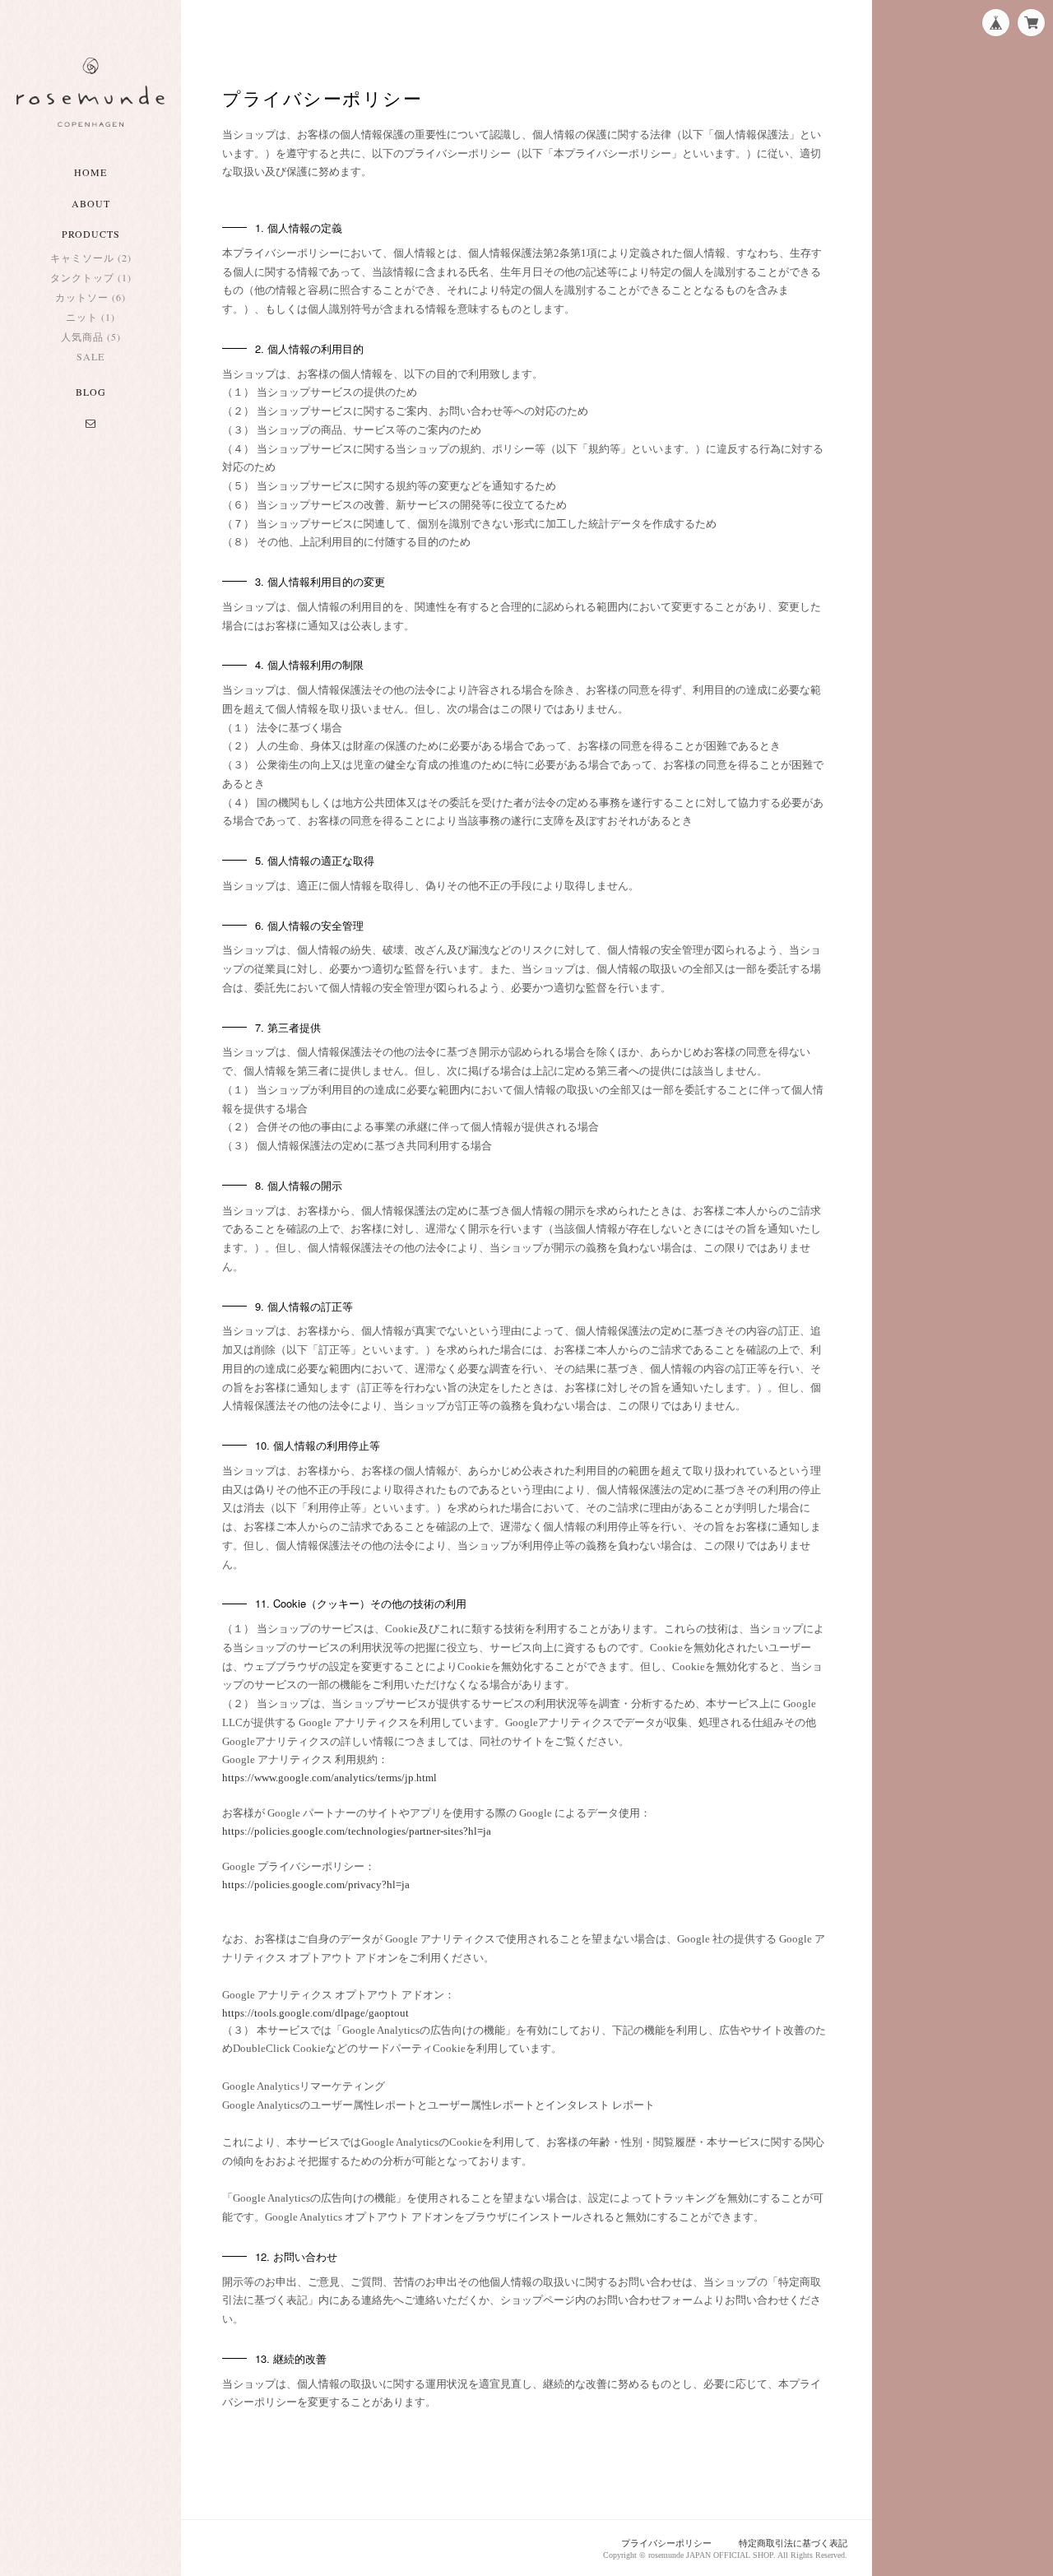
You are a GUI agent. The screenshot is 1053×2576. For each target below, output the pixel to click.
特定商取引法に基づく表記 (793, 2543)
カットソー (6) (90, 297)
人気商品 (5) (91, 337)
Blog (91, 392)
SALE (90, 356)
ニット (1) (90, 317)
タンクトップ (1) (91, 277)
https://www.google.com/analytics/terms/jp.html (329, 1778)
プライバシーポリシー (666, 2543)
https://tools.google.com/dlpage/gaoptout (315, 2013)
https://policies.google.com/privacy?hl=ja (316, 1884)
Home (90, 172)
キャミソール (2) (91, 258)
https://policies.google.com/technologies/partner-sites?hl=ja (357, 1831)
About (91, 203)
